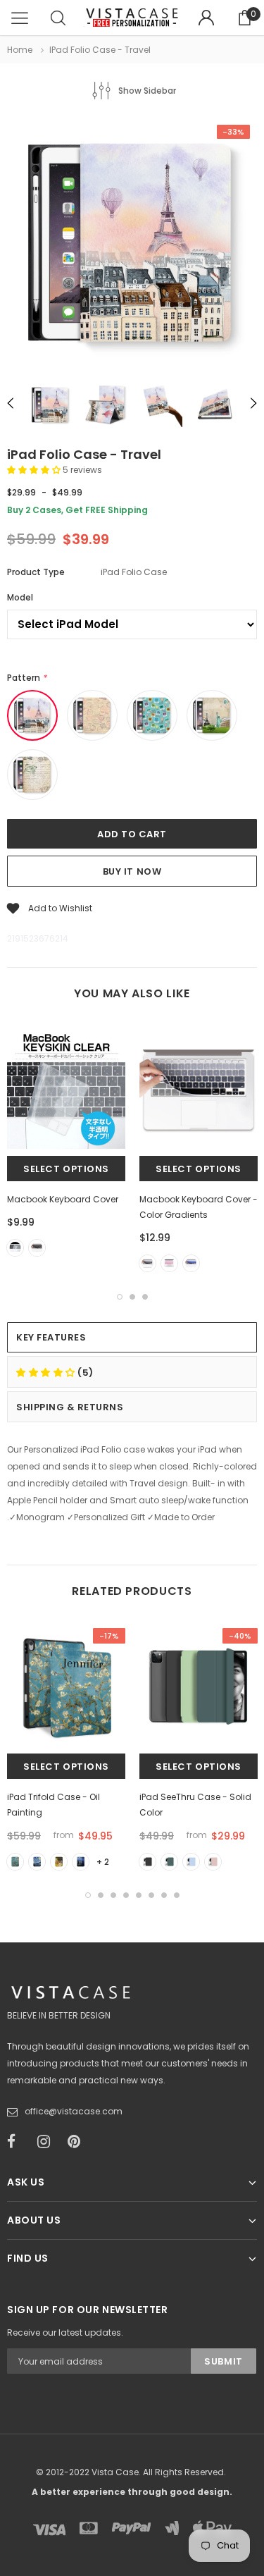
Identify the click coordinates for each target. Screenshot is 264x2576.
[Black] (37, 1248)
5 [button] (139, 1895)
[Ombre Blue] (191, 1263)
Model (20, 597)
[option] (132, 245)
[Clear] (15, 1248)
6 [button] (151, 1895)
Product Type (36, 572)
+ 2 (103, 1862)
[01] (15, 1862)
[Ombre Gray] (147, 1263)
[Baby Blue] (191, 1862)
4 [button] (126, 1895)
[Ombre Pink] (169, 1263)
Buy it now (132, 871)
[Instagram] (48, 2142)
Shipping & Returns (70, 1407)
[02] (37, 1862)
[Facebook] (18, 2142)
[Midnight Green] (169, 1862)
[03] (59, 1862)
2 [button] (132, 1297)
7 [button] (164, 1895)
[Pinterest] (78, 2142)
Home (20, 50)
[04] (81, 1862)
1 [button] (120, 1297)
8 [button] (177, 1895)
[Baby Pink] (213, 1862)
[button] (35, 470)
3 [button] (145, 1297)
